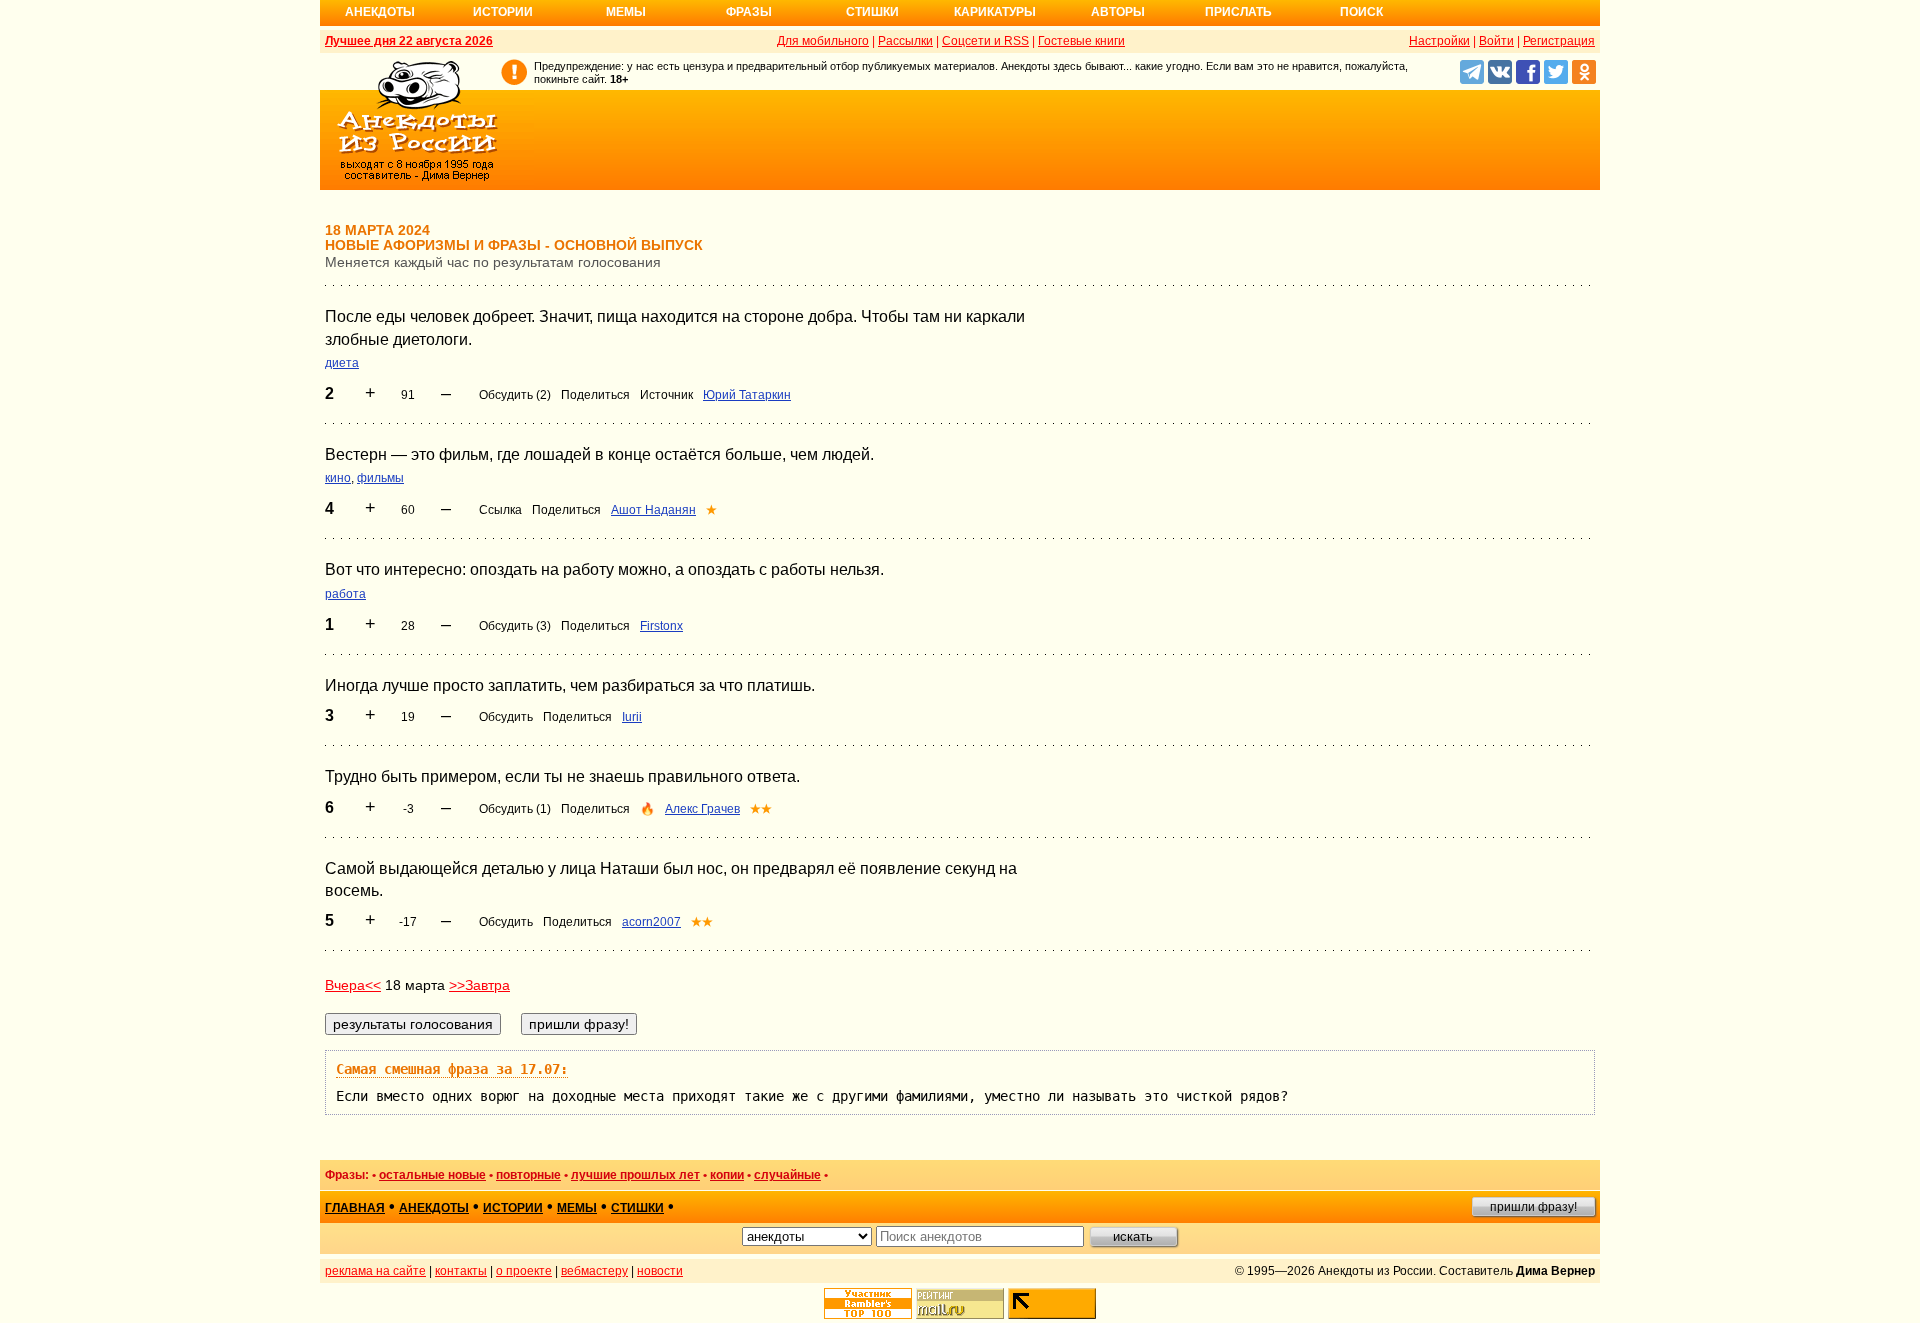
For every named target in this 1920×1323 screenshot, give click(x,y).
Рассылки (905, 41)
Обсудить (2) (515, 395)
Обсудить (506, 717)
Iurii (632, 717)
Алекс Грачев (702, 809)
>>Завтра (479, 985)
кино (338, 478)
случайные (787, 1175)
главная (355, 1208)
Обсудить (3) (515, 626)
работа (345, 594)
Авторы (1118, 12)
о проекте (524, 1271)
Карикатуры (995, 12)
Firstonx (661, 626)
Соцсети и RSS (985, 41)
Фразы (749, 12)
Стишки (872, 12)
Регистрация (1559, 41)
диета (342, 363)
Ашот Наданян (653, 510)
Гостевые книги (1081, 41)
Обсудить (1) (515, 809)
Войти (1496, 41)
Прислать (1238, 12)
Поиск (1361, 12)
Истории (503, 12)
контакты (461, 1271)
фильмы (380, 478)
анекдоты (434, 1208)
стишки (637, 1208)
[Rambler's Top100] (868, 1303)
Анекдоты (380, 12)
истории (513, 1208)
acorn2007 (651, 922)
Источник (666, 395)
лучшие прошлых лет (635, 1175)
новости (660, 1271)
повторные (528, 1175)
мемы (577, 1208)
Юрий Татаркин (747, 395)
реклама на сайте (375, 1271)
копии (727, 1175)
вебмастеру (594, 1271)
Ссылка (500, 510)
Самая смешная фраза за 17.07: (452, 1069)
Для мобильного (823, 41)
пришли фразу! (1533, 1207)
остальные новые (432, 1175)
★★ (761, 809)
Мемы (626, 12)
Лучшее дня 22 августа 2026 (409, 41)
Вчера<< (353, 985)
